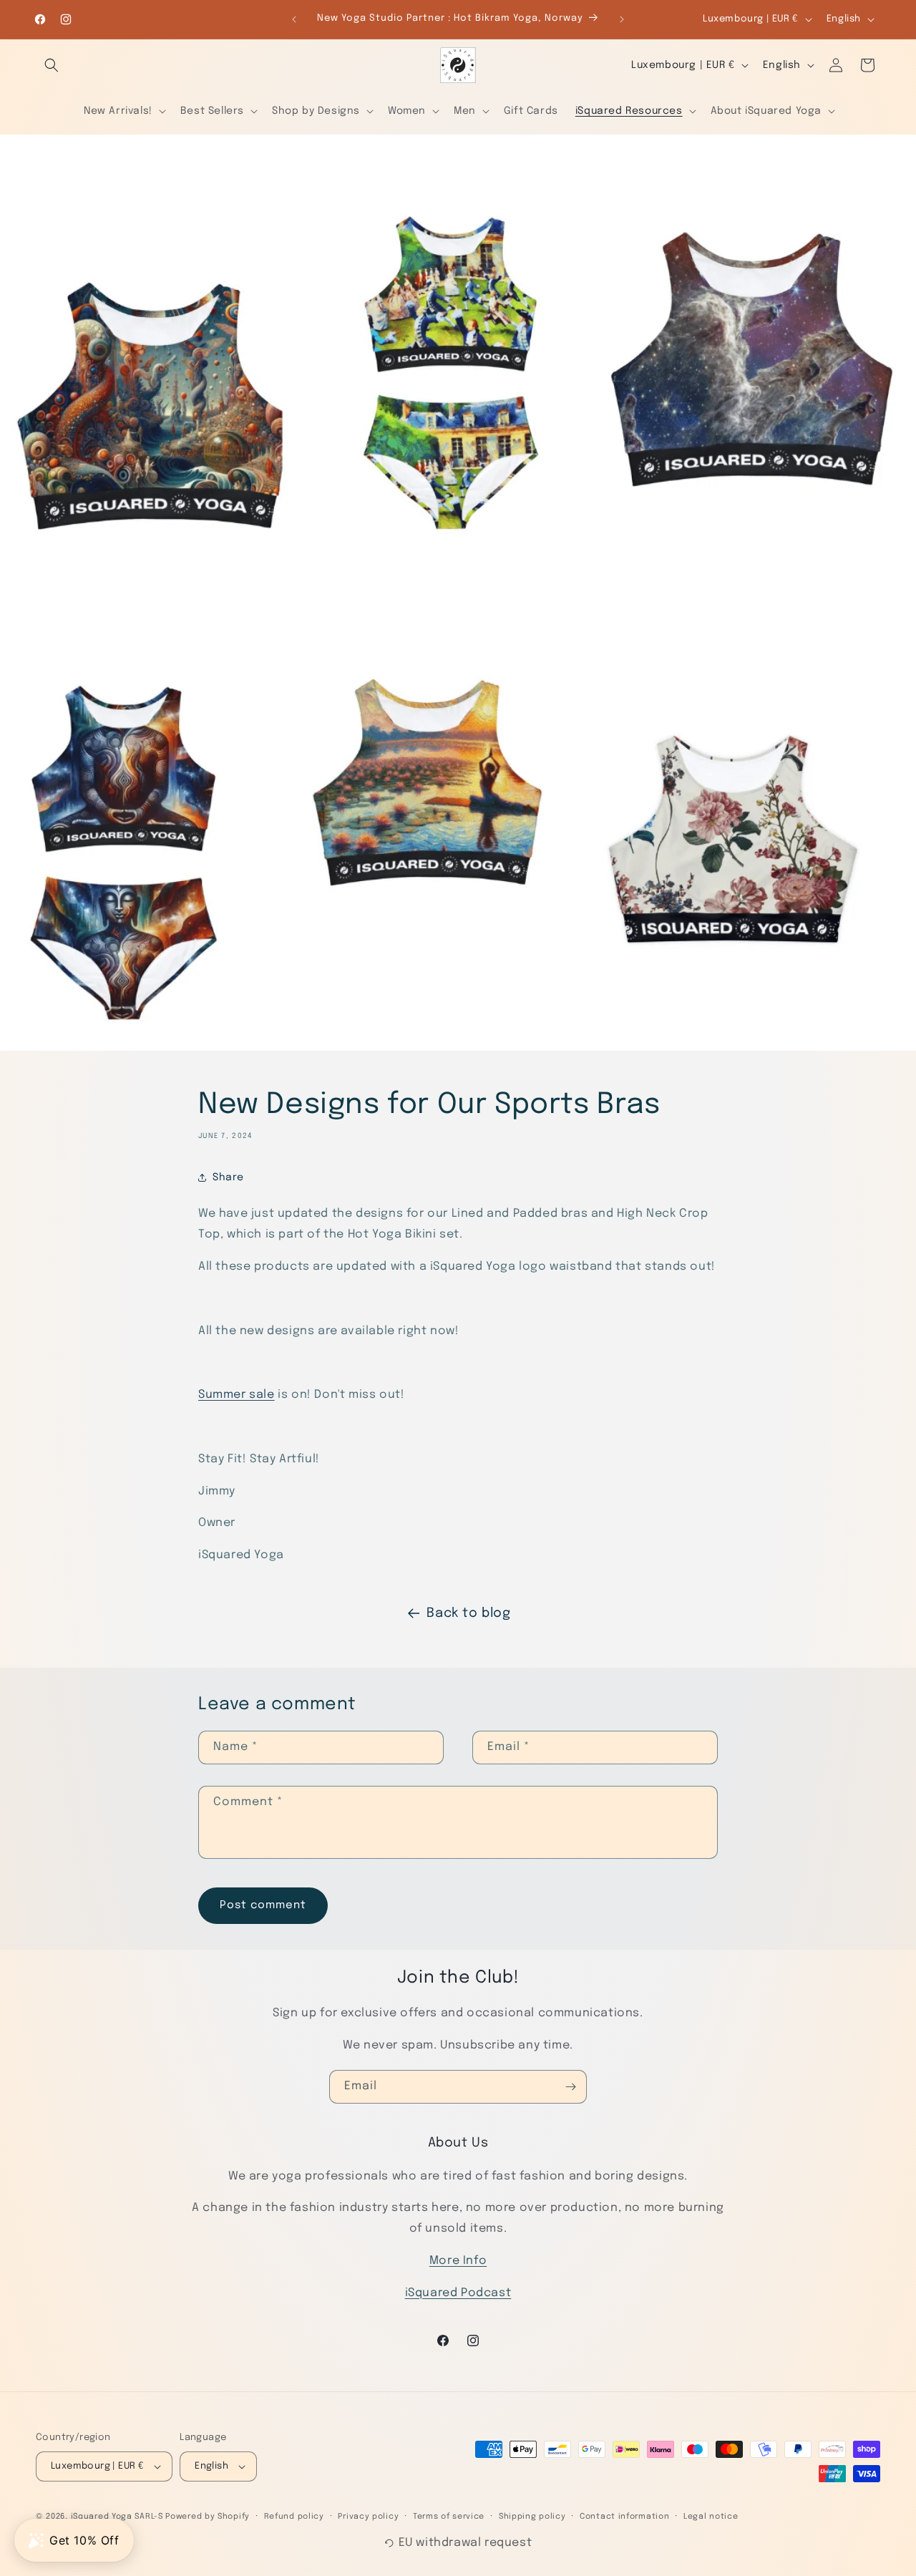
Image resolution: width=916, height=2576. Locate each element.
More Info (458, 2261)
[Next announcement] (622, 19)
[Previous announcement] (294, 19)
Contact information (624, 2517)
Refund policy (294, 2517)
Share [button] (228, 1177)
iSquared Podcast (458, 2293)
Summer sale (237, 1395)
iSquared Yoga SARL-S (117, 2517)
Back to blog (468, 1613)
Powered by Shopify (208, 2517)
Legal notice (711, 2517)
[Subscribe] (570, 2087)
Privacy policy (368, 2517)
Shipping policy (532, 2517)
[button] (52, 65)
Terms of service (449, 2517)
